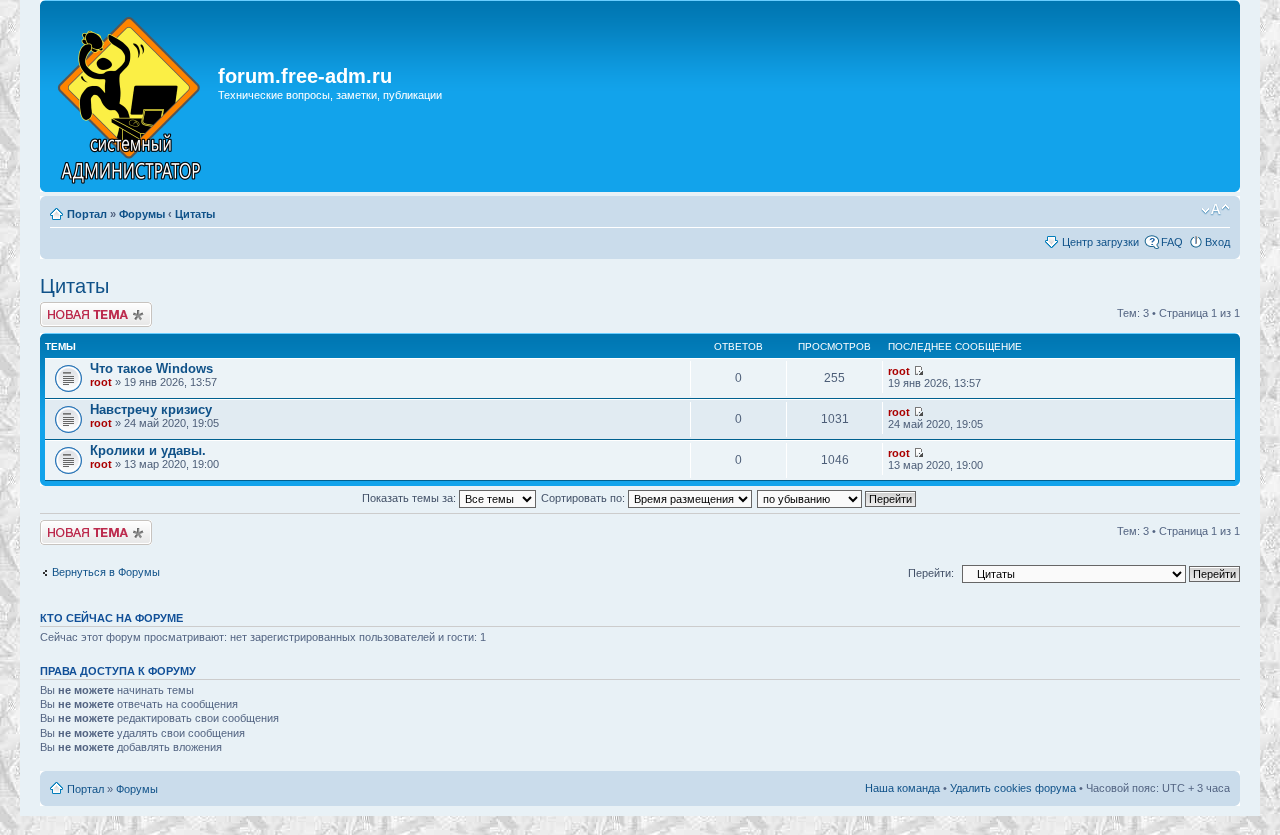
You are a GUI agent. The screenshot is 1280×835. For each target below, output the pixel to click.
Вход (1217, 242)
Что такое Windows (151, 368)
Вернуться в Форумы (106, 572)
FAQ (1172, 242)
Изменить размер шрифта (1215, 210)
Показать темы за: (410, 498)
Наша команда (902, 788)
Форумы (142, 214)
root (101, 382)
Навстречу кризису (151, 409)
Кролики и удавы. (148, 450)
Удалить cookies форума (1013, 788)
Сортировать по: (584, 498)
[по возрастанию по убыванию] (837, 498)
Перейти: (931, 573)
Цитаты (195, 214)
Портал (87, 214)
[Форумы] (131, 96)
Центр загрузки (1100, 242)
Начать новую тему (90, 308)
